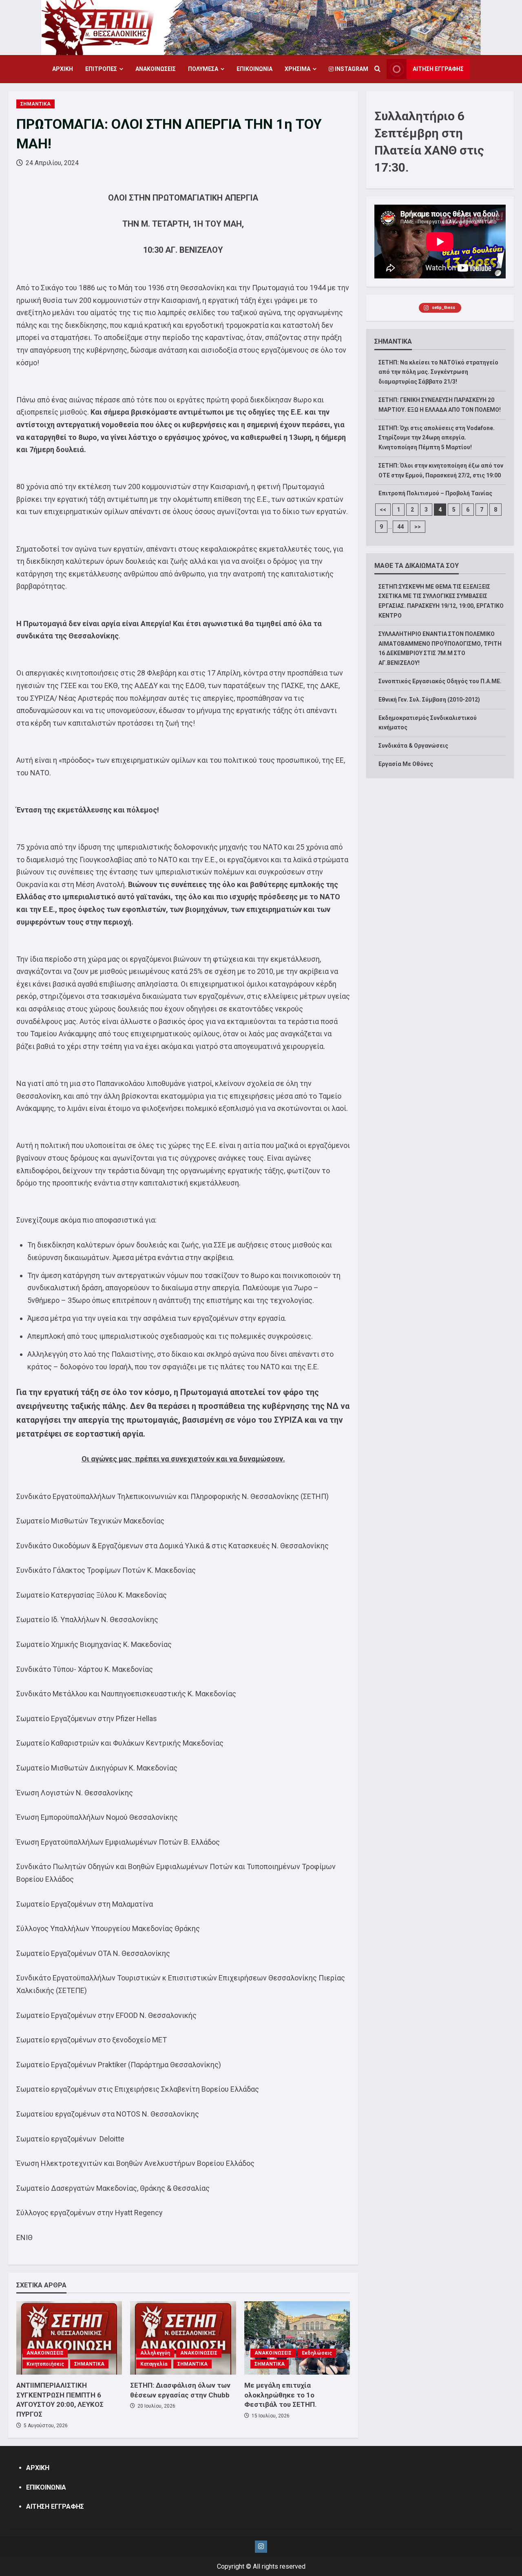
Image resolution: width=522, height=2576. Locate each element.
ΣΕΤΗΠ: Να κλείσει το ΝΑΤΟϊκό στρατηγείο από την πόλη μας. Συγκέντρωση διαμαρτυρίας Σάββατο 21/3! (438, 372)
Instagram (351, 69)
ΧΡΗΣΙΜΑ (297, 69)
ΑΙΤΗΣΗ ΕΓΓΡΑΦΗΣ (438, 69)
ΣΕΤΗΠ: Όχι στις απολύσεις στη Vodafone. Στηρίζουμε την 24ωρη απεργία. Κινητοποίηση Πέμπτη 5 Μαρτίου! (437, 438)
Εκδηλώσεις (317, 2353)
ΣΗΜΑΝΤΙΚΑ (35, 104)
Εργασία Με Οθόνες (406, 764)
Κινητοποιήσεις (45, 2364)
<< (383, 510)
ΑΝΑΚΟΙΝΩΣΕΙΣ (156, 69)
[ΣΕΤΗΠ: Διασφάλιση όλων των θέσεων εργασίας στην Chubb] (183, 2338)
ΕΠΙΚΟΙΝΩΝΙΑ (254, 69)
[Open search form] (377, 69)
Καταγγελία (154, 2364)
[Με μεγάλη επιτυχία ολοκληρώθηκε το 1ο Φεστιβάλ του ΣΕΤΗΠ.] (297, 2338)
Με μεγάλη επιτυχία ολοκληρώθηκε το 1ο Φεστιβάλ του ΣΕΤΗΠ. (281, 2395)
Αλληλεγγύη (155, 2353)
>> (418, 527)
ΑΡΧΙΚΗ (63, 69)
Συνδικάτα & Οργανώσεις (413, 746)
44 (400, 527)
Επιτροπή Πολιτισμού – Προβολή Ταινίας (435, 493)
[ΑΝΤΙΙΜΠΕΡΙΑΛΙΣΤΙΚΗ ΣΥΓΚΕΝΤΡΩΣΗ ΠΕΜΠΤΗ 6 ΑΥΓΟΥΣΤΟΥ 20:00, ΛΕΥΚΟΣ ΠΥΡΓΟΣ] (69, 2338)
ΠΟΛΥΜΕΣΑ (203, 69)
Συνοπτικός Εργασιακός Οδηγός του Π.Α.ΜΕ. (440, 681)
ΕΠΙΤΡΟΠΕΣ (101, 69)
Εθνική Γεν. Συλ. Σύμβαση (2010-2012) (429, 700)
